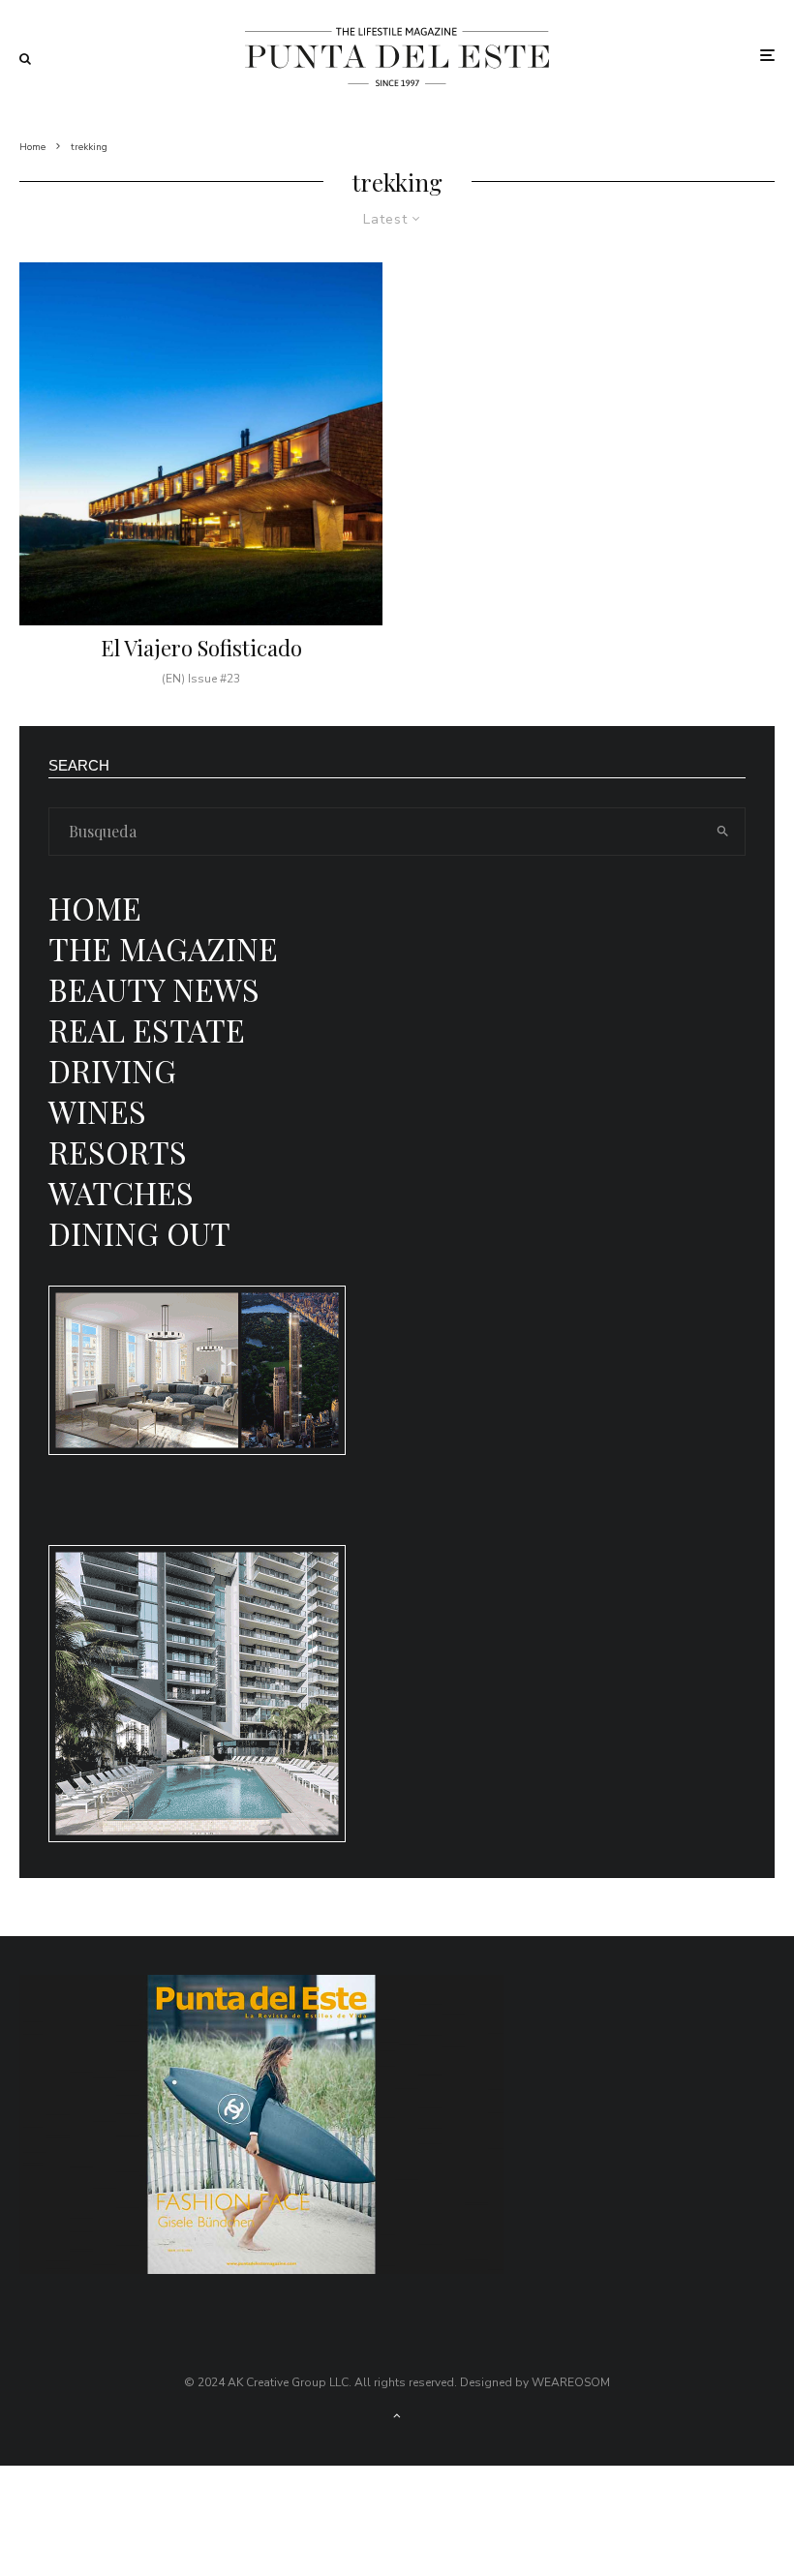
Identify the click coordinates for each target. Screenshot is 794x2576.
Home (95, 908)
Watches (121, 1192)
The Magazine (163, 948)
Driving (112, 1070)
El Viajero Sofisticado (201, 648)
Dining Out (139, 1233)
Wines (97, 1111)
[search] (722, 832)
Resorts (118, 1152)
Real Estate (147, 1030)
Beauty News (154, 989)
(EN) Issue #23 (201, 679)
